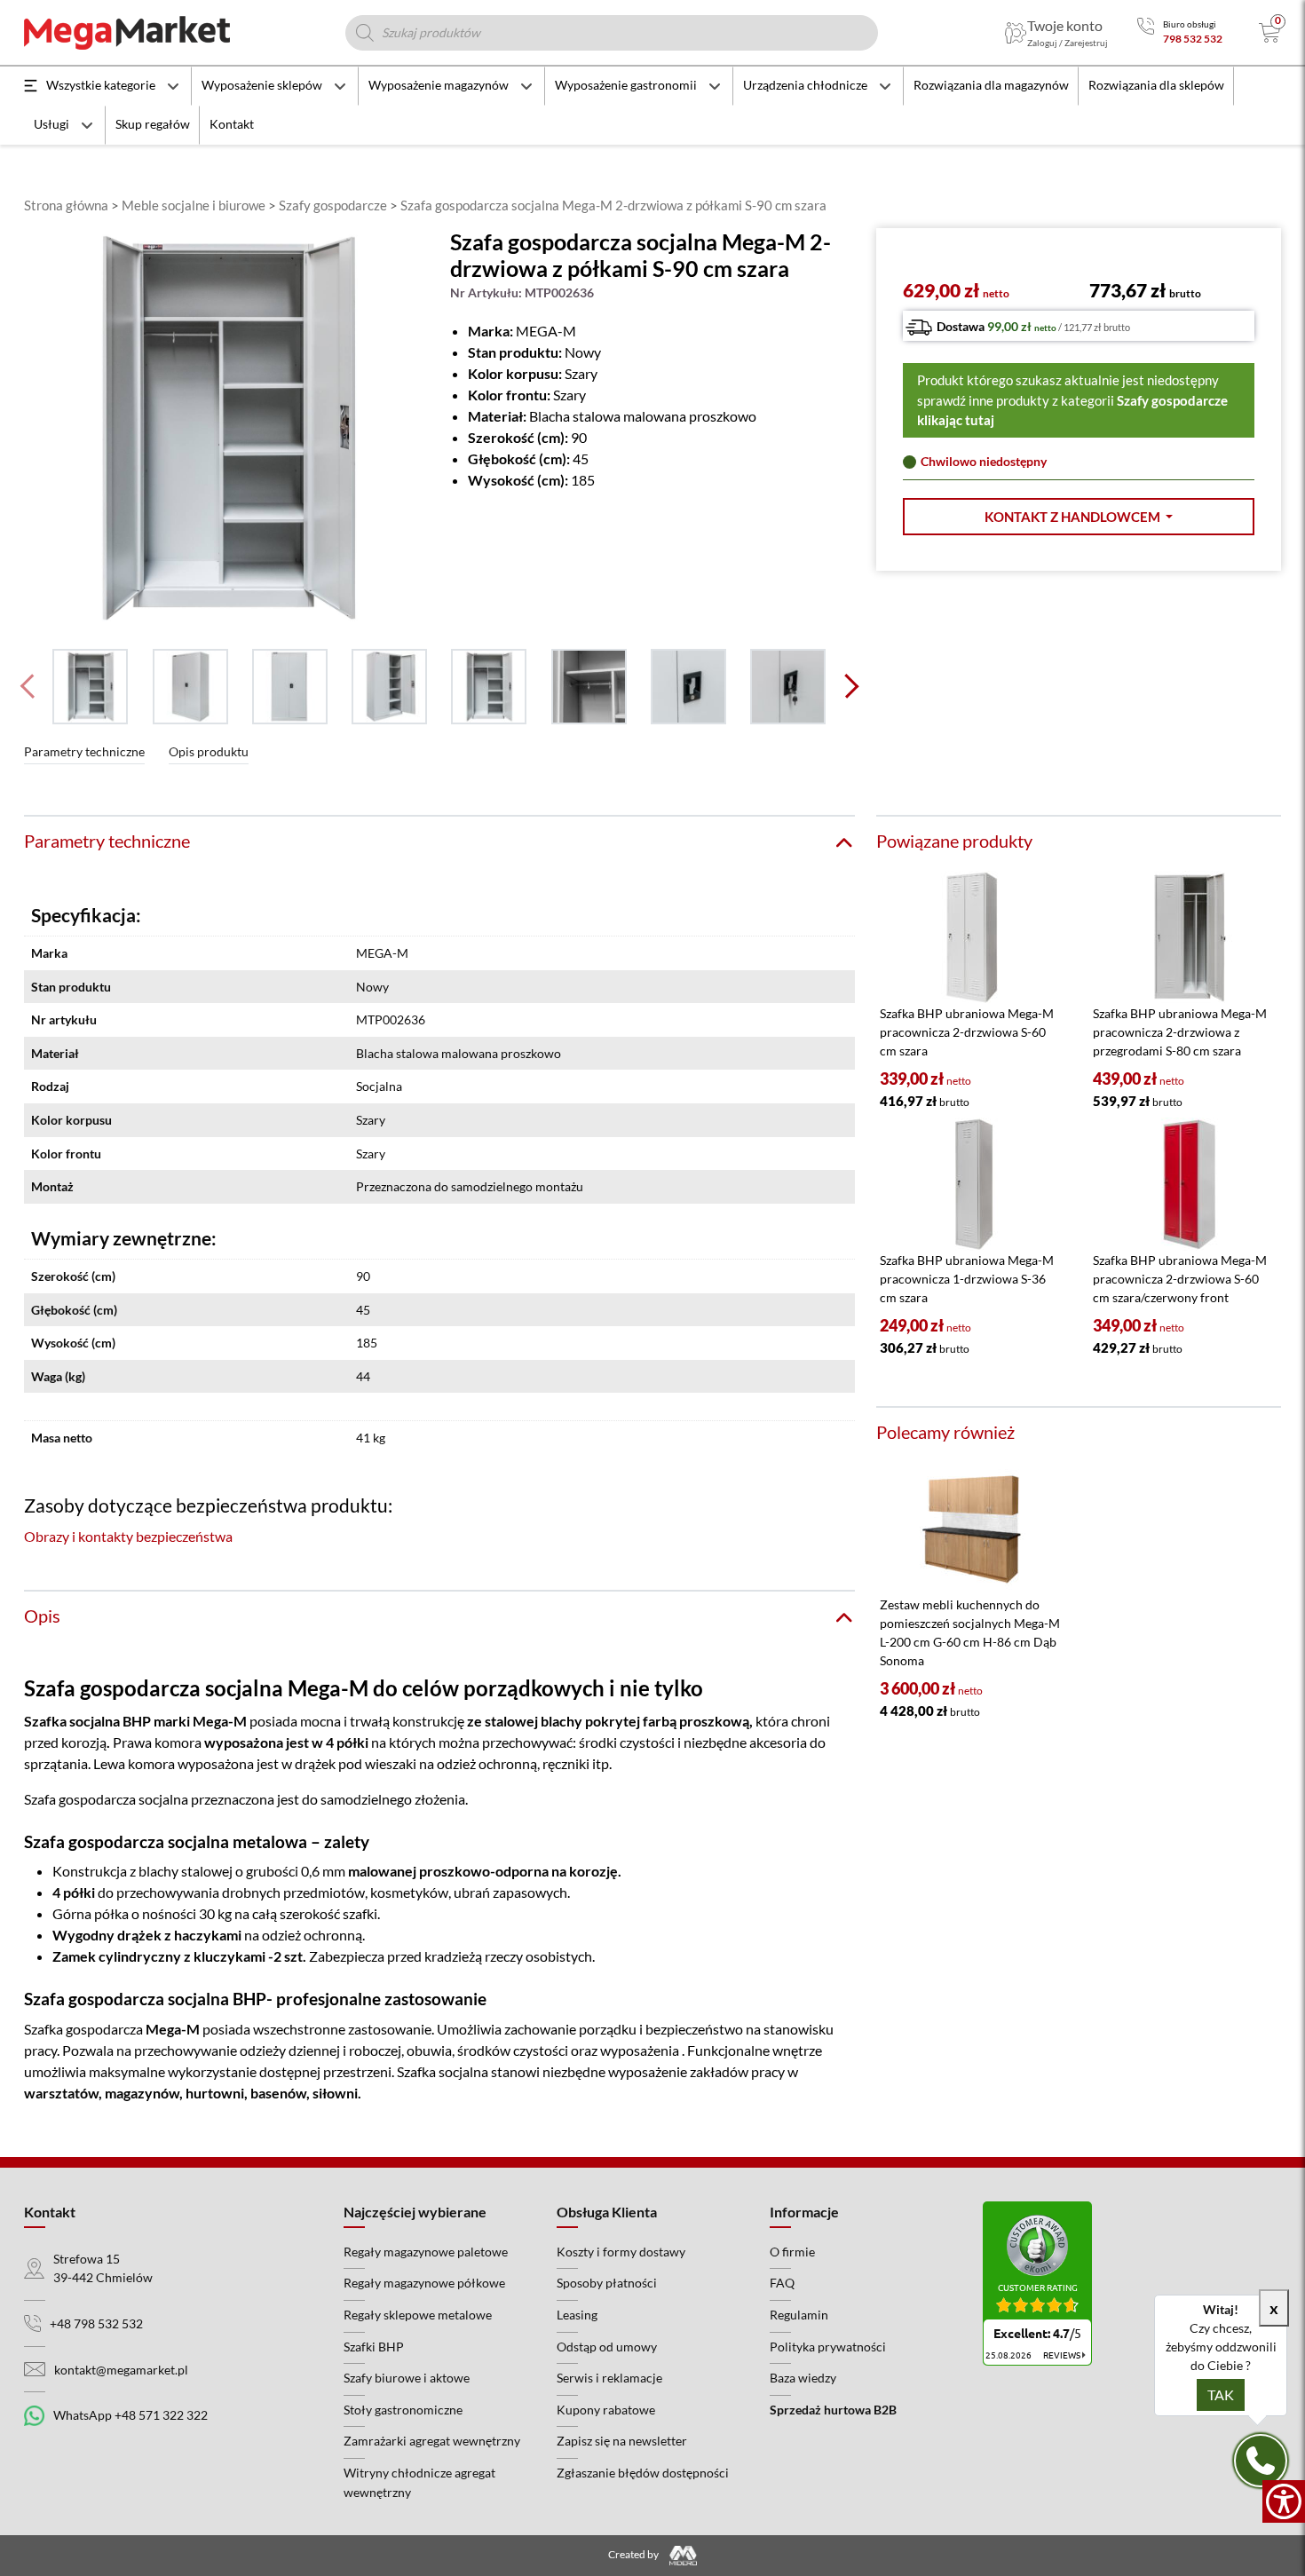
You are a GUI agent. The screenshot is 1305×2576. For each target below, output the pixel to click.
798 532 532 (1193, 39)
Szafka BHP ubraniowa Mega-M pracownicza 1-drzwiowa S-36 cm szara (967, 1279)
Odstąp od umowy (607, 2347)
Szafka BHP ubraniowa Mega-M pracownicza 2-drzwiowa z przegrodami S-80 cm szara (1180, 1032)
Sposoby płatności (607, 2283)
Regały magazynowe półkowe (424, 2283)
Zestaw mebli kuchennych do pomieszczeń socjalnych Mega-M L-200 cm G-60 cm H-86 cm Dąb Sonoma (970, 1632)
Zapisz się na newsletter (622, 2441)
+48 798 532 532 (96, 2323)
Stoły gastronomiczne (403, 2410)
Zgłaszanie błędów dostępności (643, 2473)
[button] (1079, 517)
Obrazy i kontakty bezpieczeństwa (128, 1536)
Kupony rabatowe (606, 2410)
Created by (634, 2554)
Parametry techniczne (84, 751)
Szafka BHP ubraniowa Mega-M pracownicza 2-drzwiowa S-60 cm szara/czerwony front (1180, 1279)
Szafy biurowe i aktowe (407, 2378)
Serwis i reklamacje (609, 2378)
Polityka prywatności (828, 2347)
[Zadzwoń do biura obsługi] (1146, 32)
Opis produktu (209, 751)
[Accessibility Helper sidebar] (1284, 2501)
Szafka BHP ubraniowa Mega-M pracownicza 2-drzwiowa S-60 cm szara (967, 1032)
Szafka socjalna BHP (87, 1721)
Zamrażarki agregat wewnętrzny (432, 2441)
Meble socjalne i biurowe (194, 205)
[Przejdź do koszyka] (1270, 33)
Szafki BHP (374, 2347)
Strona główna (66, 205)
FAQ (782, 2283)
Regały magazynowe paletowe (426, 2252)
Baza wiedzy (803, 2378)
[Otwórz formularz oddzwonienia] (1261, 2461)
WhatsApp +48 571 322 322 (130, 2415)
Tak (1221, 2394)
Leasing (577, 2315)
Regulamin (799, 2315)
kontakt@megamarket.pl (121, 2370)
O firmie (792, 2252)
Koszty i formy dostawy (621, 2252)
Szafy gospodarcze (333, 205)
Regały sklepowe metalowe (418, 2315)
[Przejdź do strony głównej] (127, 33)
